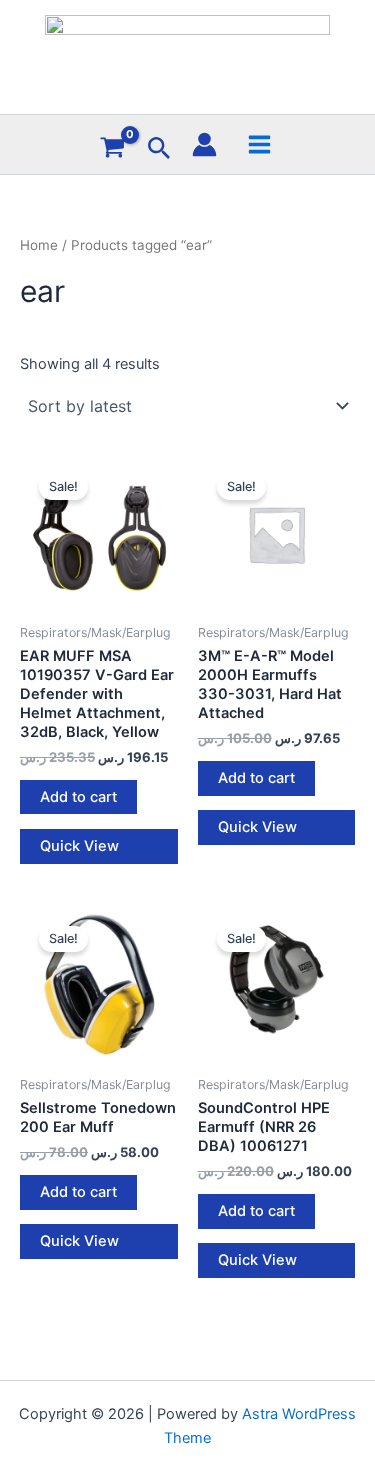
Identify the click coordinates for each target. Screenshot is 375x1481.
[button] (159, 149)
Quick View (79, 846)
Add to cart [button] (78, 797)
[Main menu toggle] (259, 143)
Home (39, 245)
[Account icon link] (204, 144)
